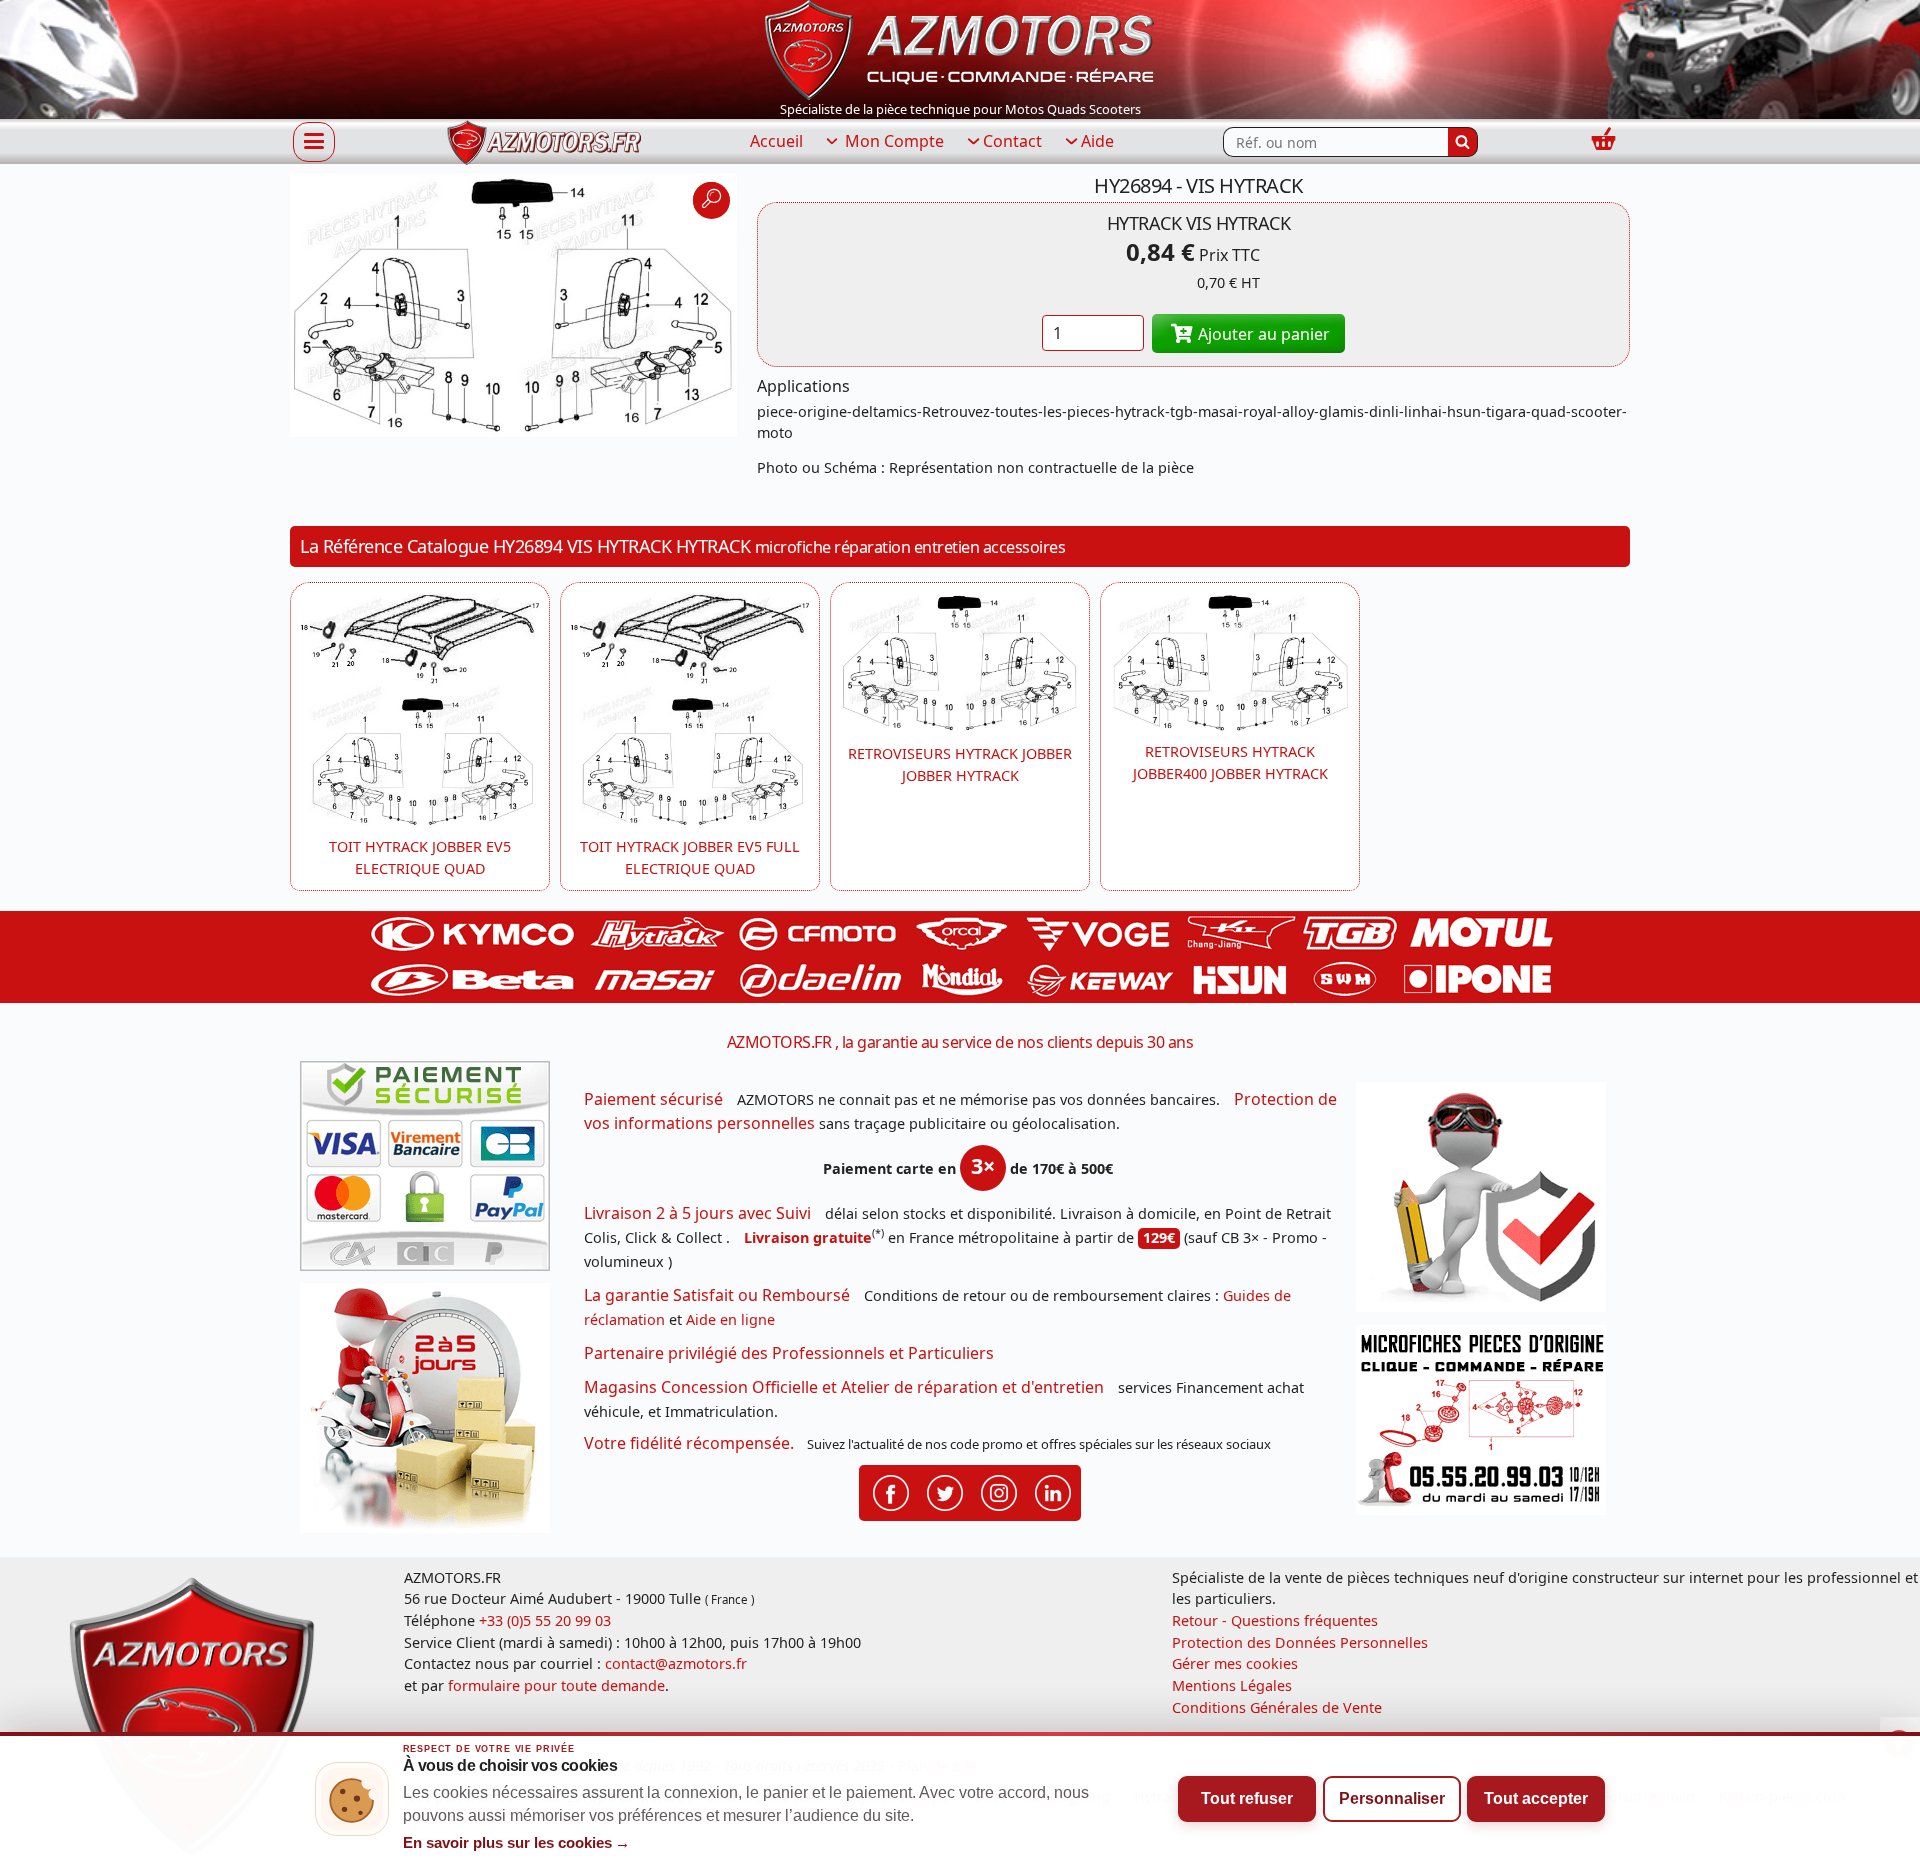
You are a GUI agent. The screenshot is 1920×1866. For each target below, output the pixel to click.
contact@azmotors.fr (676, 1663)
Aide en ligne (730, 1319)
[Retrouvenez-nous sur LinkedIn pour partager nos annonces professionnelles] (1053, 1491)
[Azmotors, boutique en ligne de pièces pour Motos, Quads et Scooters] (960, 48)
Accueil (776, 141)
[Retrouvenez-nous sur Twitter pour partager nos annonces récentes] (945, 1491)
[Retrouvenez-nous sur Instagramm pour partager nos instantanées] (999, 1491)
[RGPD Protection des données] (1488, 1203)
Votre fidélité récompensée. (689, 1443)
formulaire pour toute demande (556, 1685)
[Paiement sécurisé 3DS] (432, 1172)
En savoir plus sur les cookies (517, 1843)
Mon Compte (892, 141)
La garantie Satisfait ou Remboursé (717, 1295)
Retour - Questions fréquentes (1275, 1620)
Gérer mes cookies (1235, 1663)
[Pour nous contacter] (1488, 1425)
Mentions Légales (1232, 1685)
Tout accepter (1536, 1798)
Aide (1097, 141)
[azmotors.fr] (544, 142)
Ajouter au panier (1262, 334)
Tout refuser (1247, 1798)
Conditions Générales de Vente (1277, 1707)
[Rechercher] (1463, 142)
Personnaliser (1392, 1798)
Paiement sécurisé (653, 1099)
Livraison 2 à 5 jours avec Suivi (697, 1213)
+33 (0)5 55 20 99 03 (545, 1620)
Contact (1012, 141)
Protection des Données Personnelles (1300, 1642)
